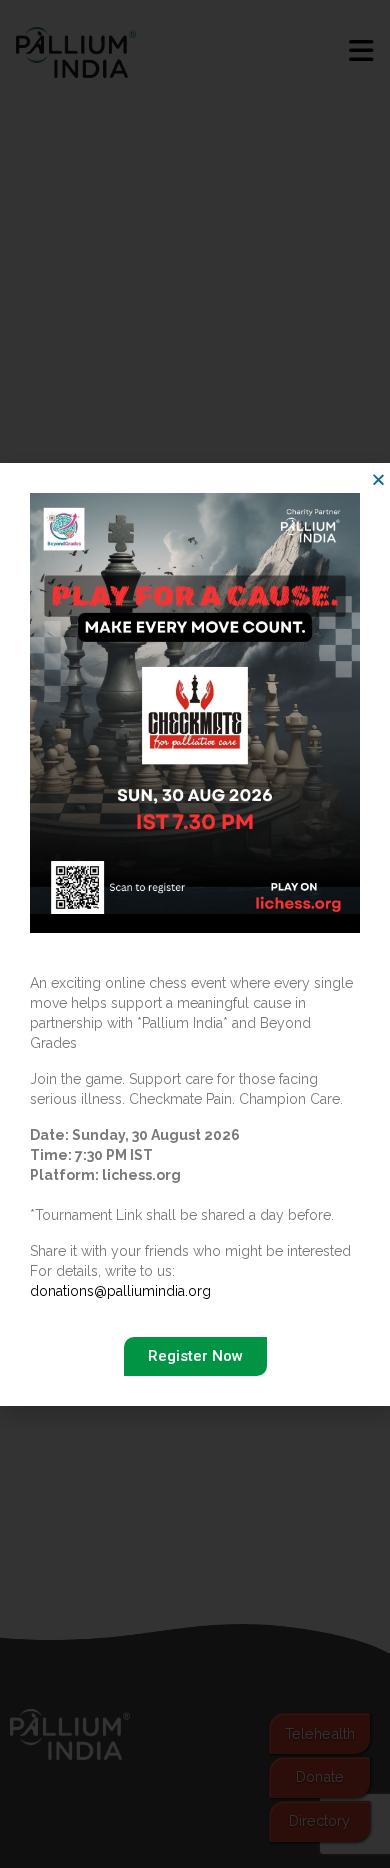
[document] (195, 934)
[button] (378, 479)
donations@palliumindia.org (120, 1291)
